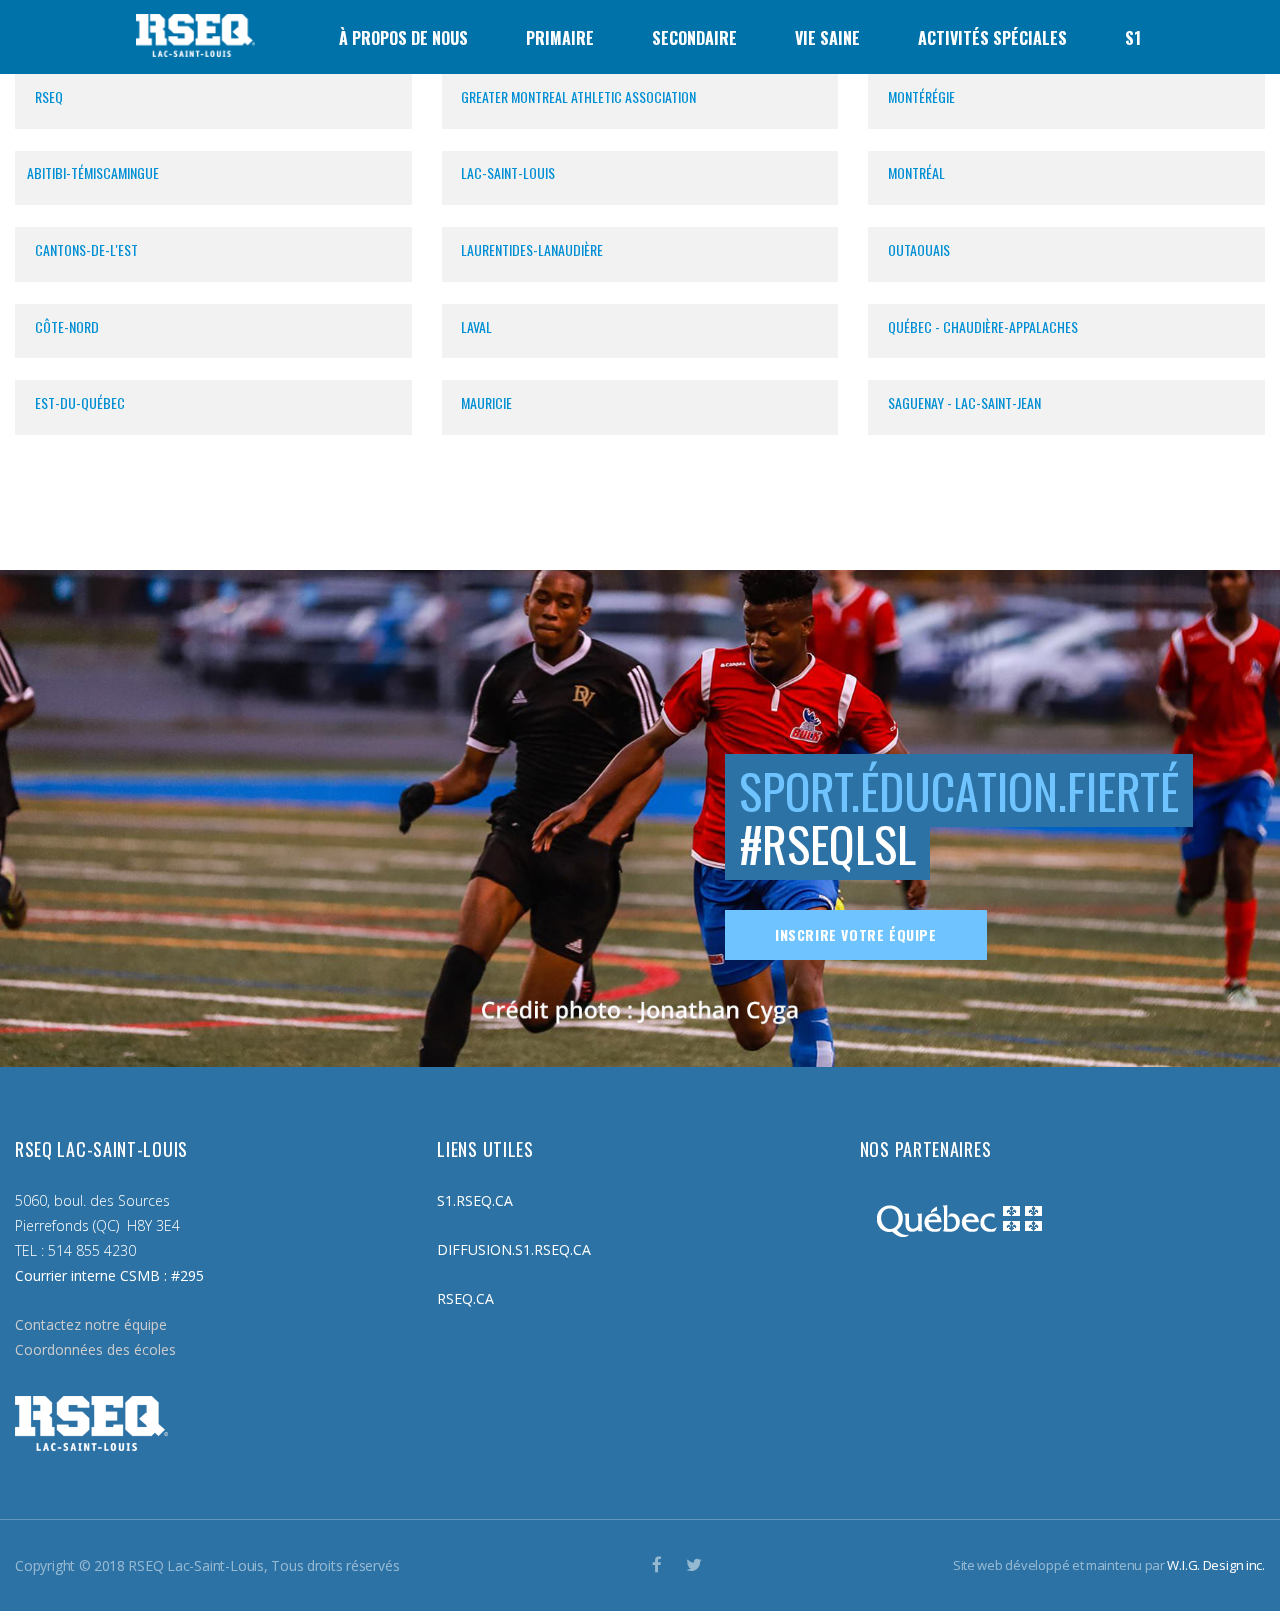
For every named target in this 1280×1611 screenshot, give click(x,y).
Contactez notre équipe (91, 1324)
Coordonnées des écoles (95, 1349)
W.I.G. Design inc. (1216, 1565)
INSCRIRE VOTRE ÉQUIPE (856, 934)
